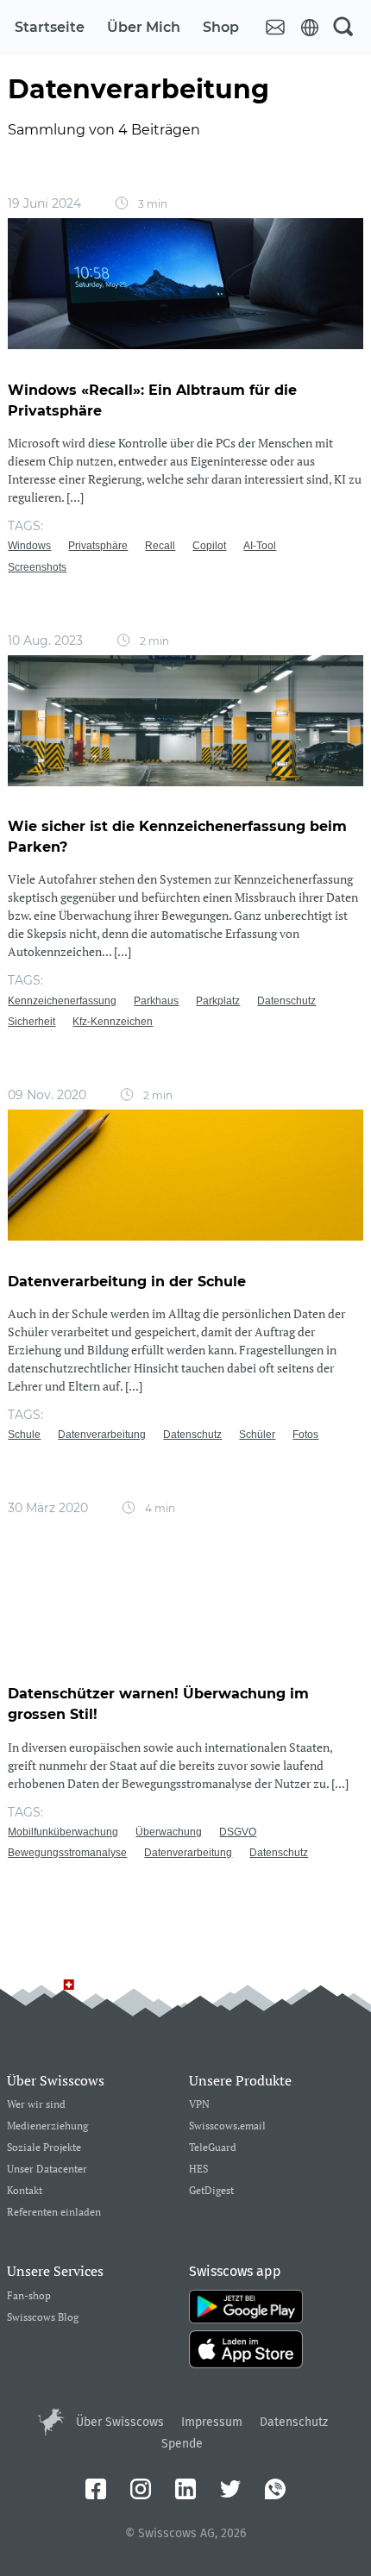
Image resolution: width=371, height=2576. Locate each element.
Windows (29, 546)
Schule (24, 1435)
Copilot (209, 546)
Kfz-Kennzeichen (113, 1022)
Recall (160, 546)
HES (198, 2170)
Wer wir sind (36, 2105)
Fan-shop (29, 2296)
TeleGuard (213, 2148)
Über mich (144, 27)
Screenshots (37, 567)
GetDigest (211, 2191)
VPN (199, 2105)
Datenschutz (286, 1001)
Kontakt (25, 2191)
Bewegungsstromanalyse (67, 1853)
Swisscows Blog (43, 2318)
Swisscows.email (227, 2126)
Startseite (50, 27)
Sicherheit (31, 1022)
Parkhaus (156, 1001)
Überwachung (169, 1832)
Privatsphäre (98, 546)
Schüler (257, 1435)
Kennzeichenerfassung (62, 1001)
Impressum (212, 2422)
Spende (182, 2444)
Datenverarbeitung (102, 1435)
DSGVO (238, 1832)
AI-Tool (260, 546)
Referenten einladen (54, 2213)
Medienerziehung (47, 2126)
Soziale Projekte (44, 2148)
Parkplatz (218, 1001)
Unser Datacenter (47, 2170)
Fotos (305, 1435)
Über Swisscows (120, 2422)
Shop (221, 27)
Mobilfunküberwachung (63, 1832)
